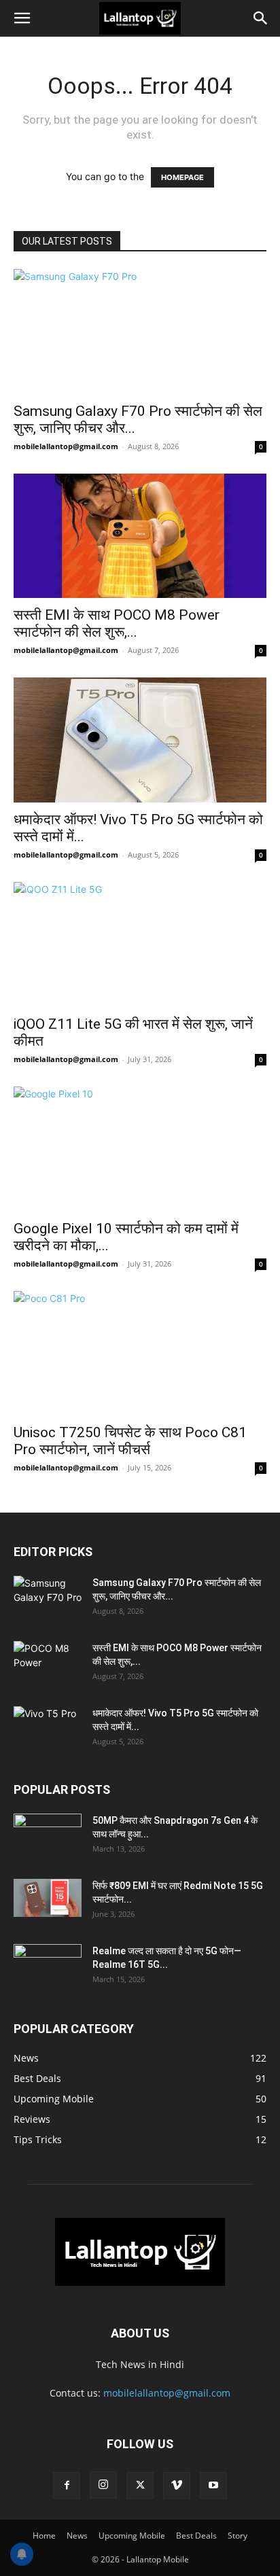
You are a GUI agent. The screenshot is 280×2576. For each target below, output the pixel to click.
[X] (140, 2486)
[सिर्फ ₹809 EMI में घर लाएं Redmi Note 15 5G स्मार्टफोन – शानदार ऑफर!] (48, 1898)
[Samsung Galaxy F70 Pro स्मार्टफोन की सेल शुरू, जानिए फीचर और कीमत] (140, 332)
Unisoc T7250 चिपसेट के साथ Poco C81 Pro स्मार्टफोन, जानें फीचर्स (130, 1441)
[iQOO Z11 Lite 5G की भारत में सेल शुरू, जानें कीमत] (140, 945)
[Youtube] (213, 2486)
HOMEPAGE (182, 177)
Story (238, 2536)
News (77, 2536)
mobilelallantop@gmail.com (66, 446)
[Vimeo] (177, 2486)
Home (44, 2536)
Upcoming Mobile (132, 2536)
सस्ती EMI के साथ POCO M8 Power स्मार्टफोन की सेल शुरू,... (117, 623)
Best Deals (196, 2536)
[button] (22, 18)
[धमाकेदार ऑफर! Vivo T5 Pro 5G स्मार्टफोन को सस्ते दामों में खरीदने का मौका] (140, 740)
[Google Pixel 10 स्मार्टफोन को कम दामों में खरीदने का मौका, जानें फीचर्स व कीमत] (140, 1149)
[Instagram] (103, 2485)
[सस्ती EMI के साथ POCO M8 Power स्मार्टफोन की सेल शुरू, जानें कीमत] (140, 536)
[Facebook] (67, 2486)
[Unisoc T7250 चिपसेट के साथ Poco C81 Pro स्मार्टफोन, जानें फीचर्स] (140, 1354)
